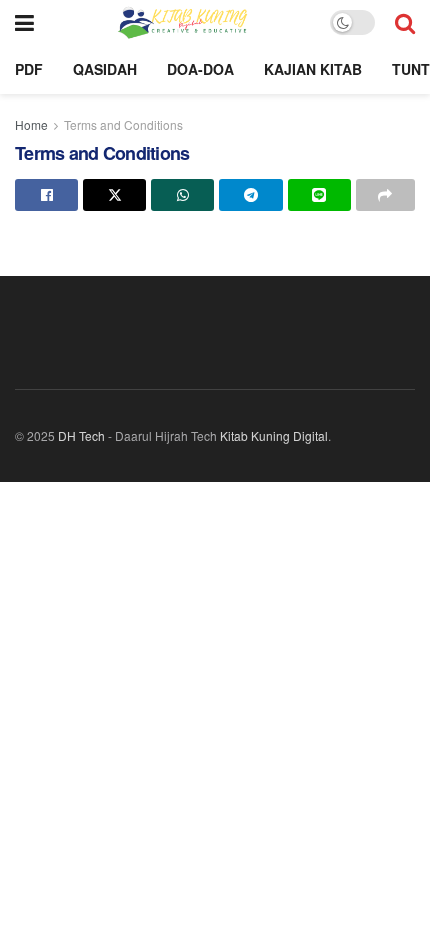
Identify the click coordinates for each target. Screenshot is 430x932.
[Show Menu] (24, 22)
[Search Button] (405, 22)
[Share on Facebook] (46, 195)
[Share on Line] (319, 195)
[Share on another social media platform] (385, 195)
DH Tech (81, 435)
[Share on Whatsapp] (182, 195)
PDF (29, 69)
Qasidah (105, 69)
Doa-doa (200, 69)
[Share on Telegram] (250, 195)
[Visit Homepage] (181, 22)
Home (31, 124)
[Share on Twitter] (114, 195)
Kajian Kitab (313, 69)
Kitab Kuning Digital (274, 435)
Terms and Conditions (123, 124)
